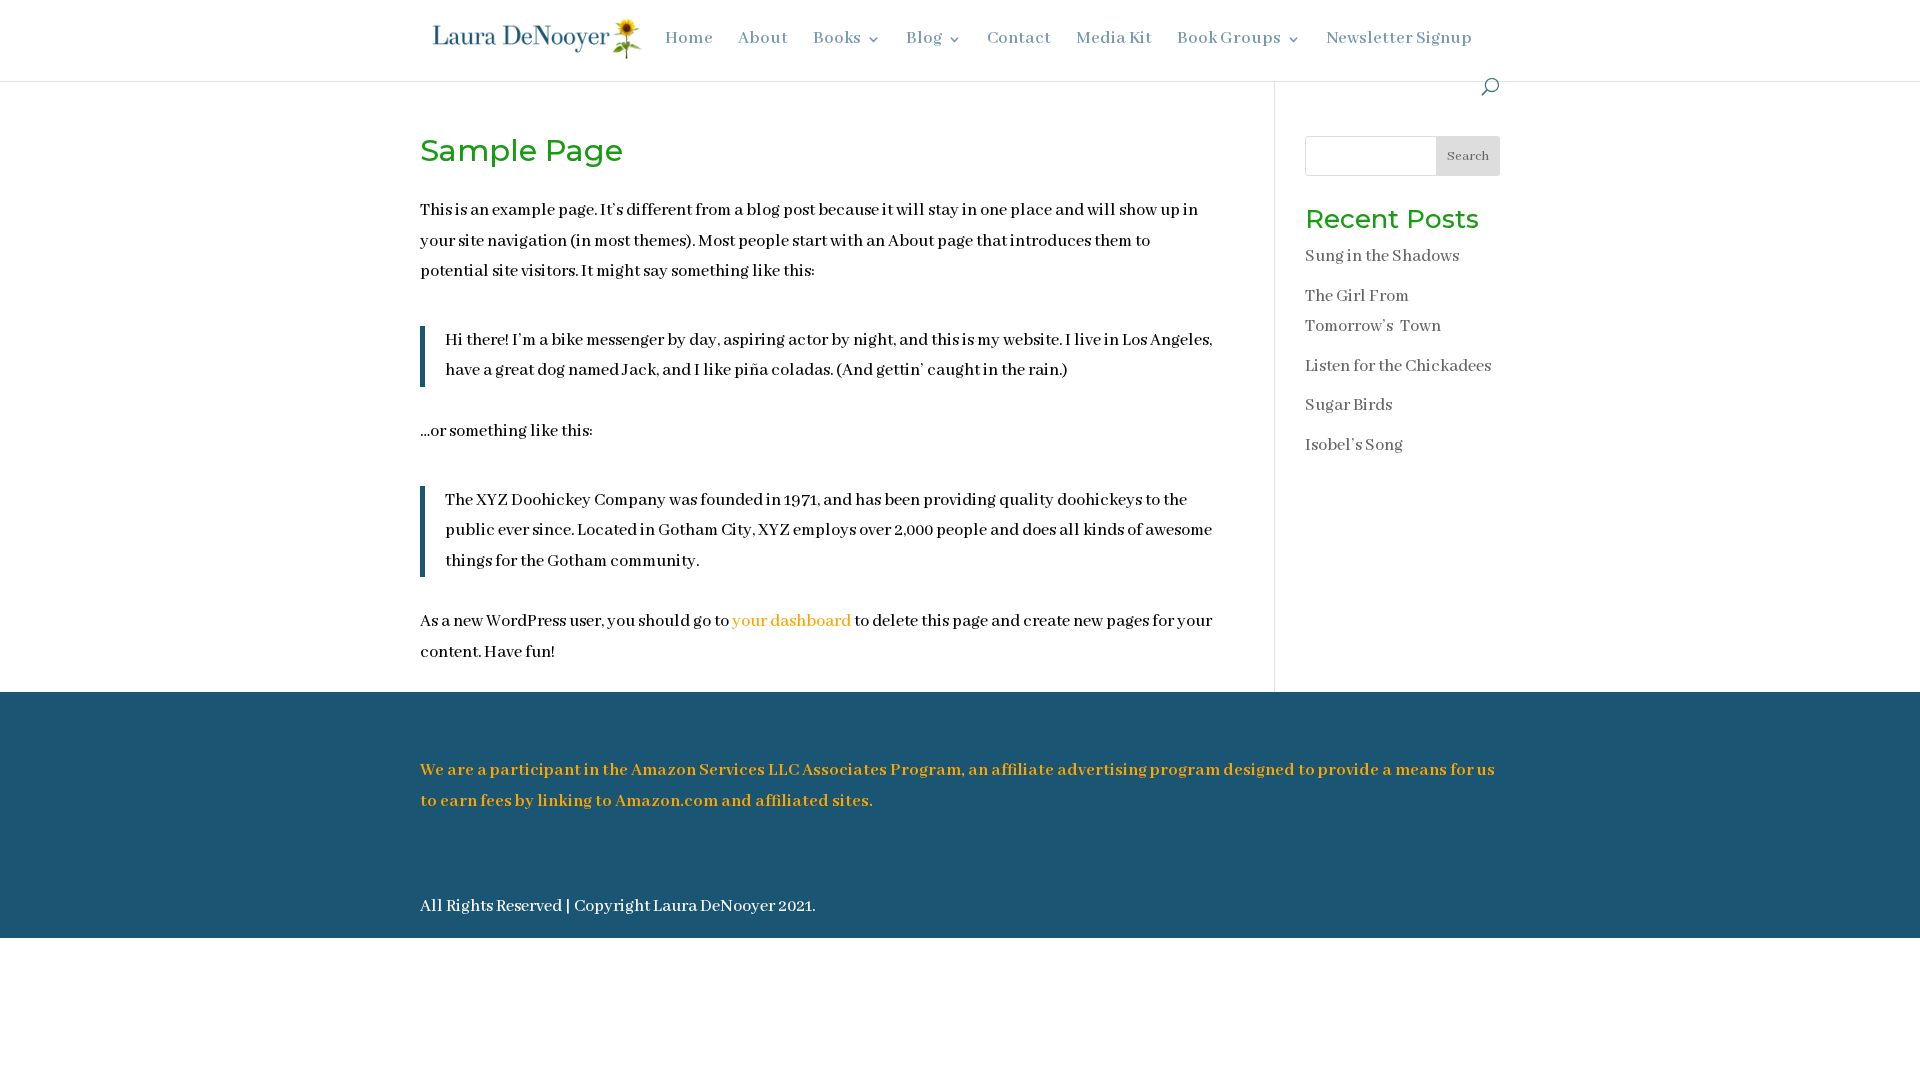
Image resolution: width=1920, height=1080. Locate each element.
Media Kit (1114, 40)
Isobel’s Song (1354, 445)
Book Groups (1229, 40)
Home (689, 40)
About (763, 40)
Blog (924, 40)
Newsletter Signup (1399, 40)
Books (837, 40)
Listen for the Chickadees (1398, 366)
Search (1468, 156)
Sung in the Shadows (1382, 256)
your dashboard (791, 621)
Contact (1019, 40)
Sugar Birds (1348, 405)
